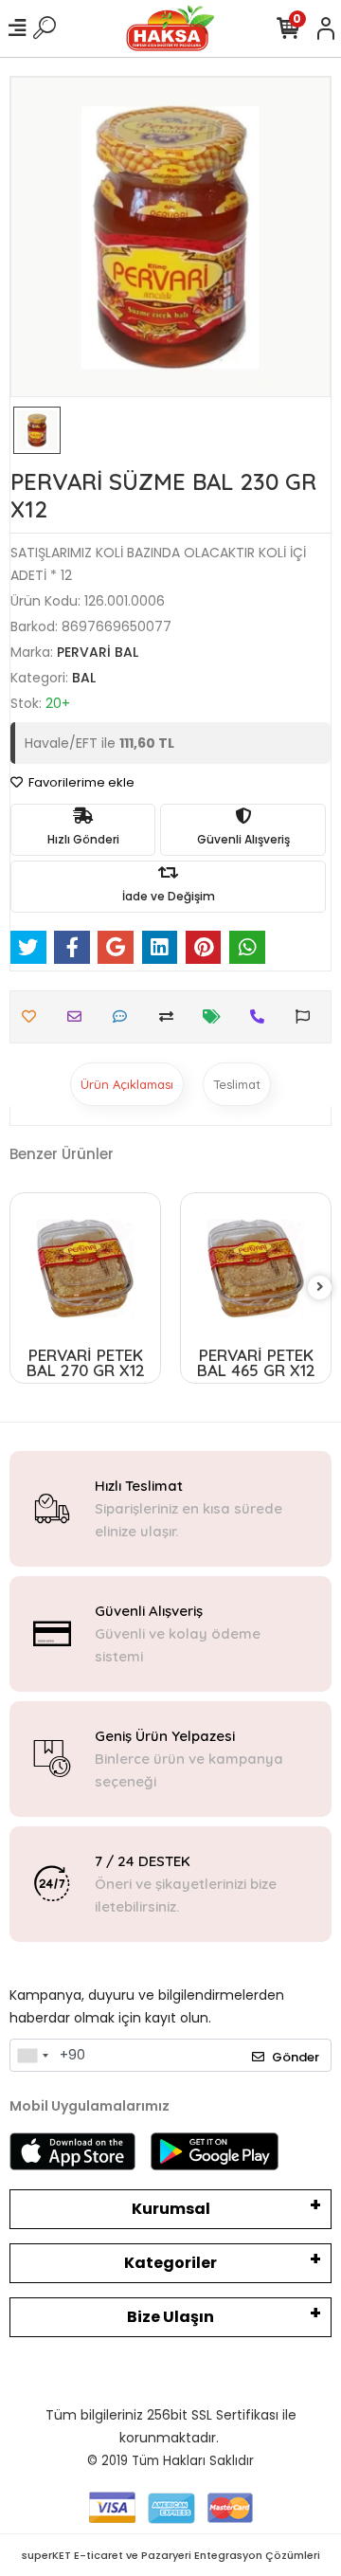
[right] (320, 1288)
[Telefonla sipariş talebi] (262, 1016)
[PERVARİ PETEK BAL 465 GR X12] (256, 1268)
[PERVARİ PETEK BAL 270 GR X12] (85, 1268)
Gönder (296, 2057)
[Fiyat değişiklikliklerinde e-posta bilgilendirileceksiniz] (216, 1016)
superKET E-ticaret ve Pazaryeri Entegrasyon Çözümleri (171, 2555)
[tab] (127, 1084)
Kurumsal (171, 2209)
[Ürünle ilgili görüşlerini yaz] (125, 1016)
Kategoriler (170, 2263)
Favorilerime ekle (80, 782)
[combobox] (32, 2056)
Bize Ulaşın (170, 2317)
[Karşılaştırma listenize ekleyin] (171, 1016)
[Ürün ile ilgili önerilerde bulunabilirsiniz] (307, 1016)
